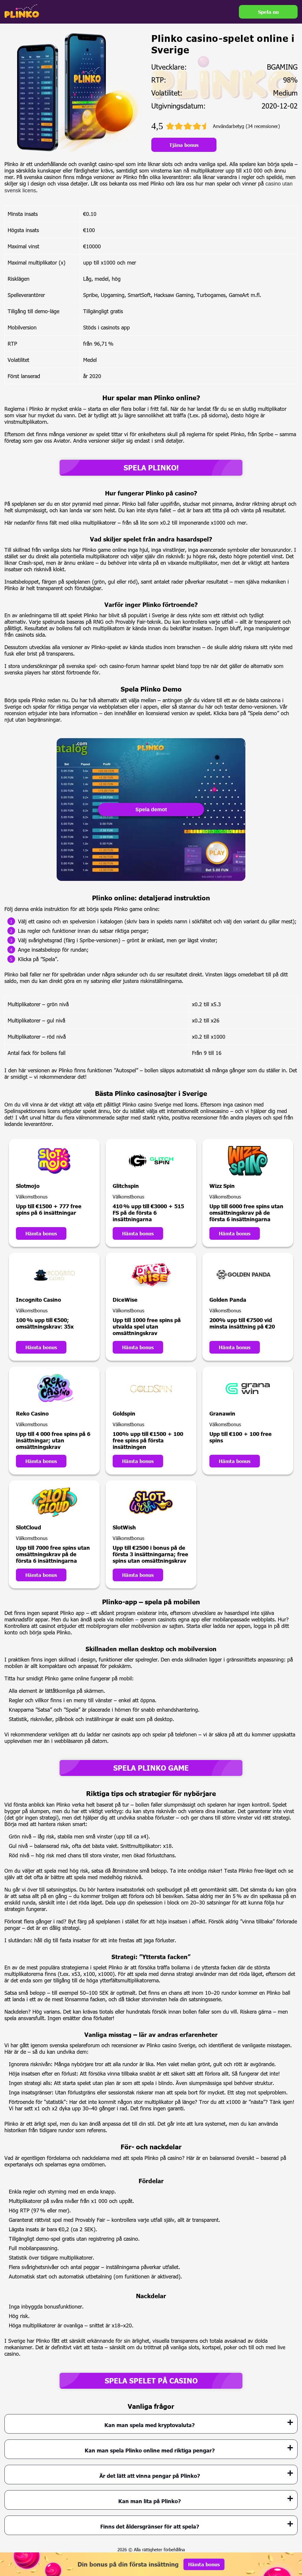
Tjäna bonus (184, 145)
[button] (292, 2542)
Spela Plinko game (151, 1768)
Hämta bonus (41, 1233)
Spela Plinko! (151, 468)
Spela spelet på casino (151, 2381)
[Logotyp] (22, 11)
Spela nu (268, 12)
